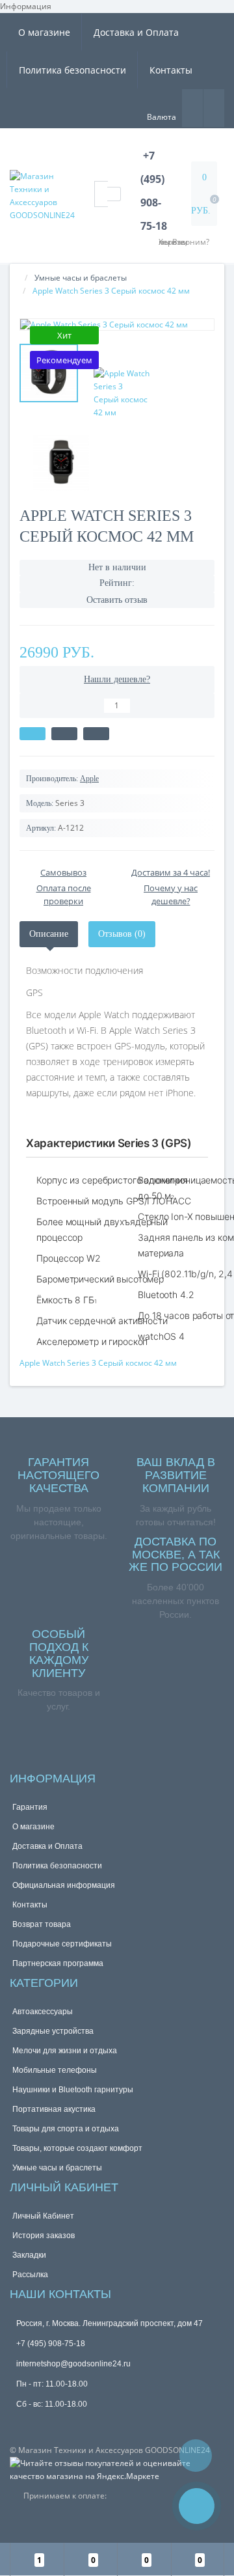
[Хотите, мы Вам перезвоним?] (197, 2506)
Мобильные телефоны (55, 2070)
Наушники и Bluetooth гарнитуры (73, 2090)
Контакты (171, 70)
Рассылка (30, 2275)
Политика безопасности (72, 70)
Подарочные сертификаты (62, 1944)
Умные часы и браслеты (81, 278)
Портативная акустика (54, 2109)
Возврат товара (42, 1924)
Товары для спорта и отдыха (66, 2129)
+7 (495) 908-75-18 (51, 2344)
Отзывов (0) (122, 934)
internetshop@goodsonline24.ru (73, 2364)
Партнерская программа (58, 1963)
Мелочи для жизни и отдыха (65, 2051)
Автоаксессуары (43, 2012)
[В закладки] (64, 734)
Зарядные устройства (53, 2031)
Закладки (29, 2255)
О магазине (44, 32)
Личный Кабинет (43, 2216)
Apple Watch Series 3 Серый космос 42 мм (98, 1363)
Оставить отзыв (117, 600)
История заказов (44, 2236)
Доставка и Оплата (136, 32)
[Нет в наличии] (32, 734)
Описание (49, 934)
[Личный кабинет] (214, 107)
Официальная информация (64, 1885)
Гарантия (30, 1807)
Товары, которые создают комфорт (77, 2148)
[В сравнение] (96, 734)
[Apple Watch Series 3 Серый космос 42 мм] (117, 325)
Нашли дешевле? (117, 679)
